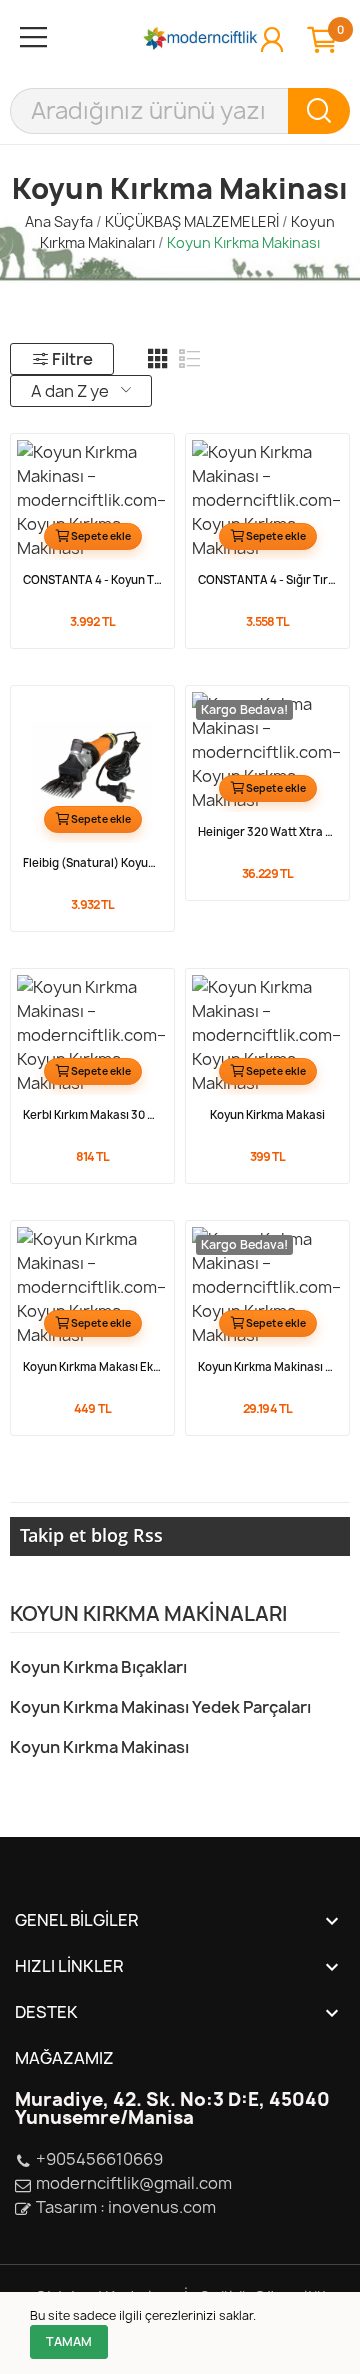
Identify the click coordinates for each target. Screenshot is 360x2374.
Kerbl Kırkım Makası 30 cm (92, 1115)
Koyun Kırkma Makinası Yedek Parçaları (160, 1707)
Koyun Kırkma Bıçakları (98, 1667)
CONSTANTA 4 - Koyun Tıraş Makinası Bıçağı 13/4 (92, 580)
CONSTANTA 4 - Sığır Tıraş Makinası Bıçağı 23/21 (267, 580)
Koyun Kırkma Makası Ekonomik (92, 1367)
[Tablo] (158, 359)
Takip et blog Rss (91, 1535)
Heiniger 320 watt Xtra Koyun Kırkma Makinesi (267, 832)
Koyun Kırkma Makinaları (149, 1615)
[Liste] (190, 359)
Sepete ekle (101, 536)
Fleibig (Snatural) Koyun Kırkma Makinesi (92, 863)
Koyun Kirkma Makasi (267, 1115)
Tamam (69, 2341)
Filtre (72, 359)
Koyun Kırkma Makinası (99, 1747)
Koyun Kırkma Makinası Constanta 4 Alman (267, 1367)
